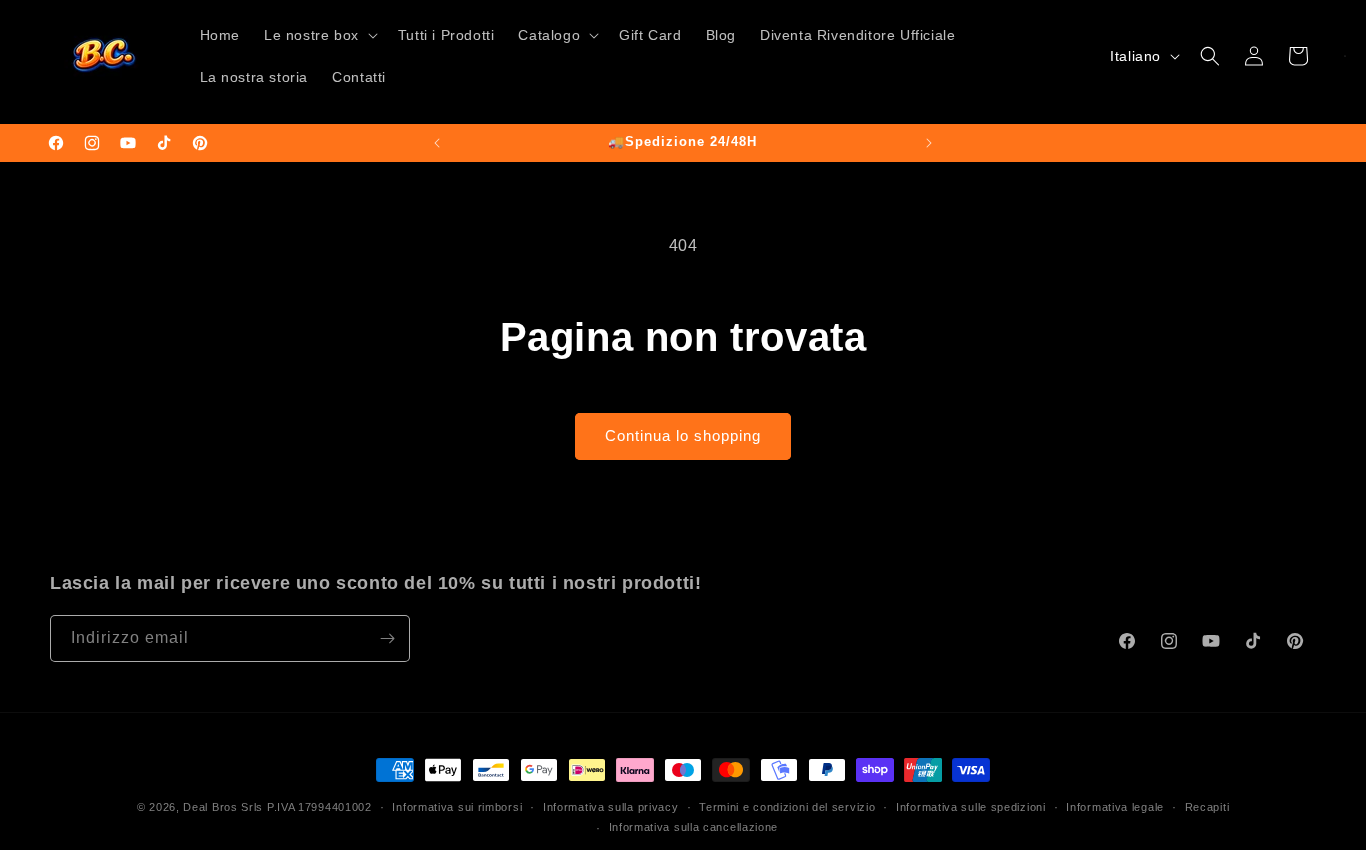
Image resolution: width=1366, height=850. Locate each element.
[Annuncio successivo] (929, 143)
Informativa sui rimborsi (457, 807)
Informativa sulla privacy (611, 807)
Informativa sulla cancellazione (694, 827)
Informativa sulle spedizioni (971, 807)
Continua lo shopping (683, 435)
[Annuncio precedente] (437, 143)
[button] (319, 35)
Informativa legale (1115, 807)
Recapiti (1207, 807)
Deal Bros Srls (223, 807)
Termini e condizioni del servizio (787, 807)
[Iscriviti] (387, 638)
